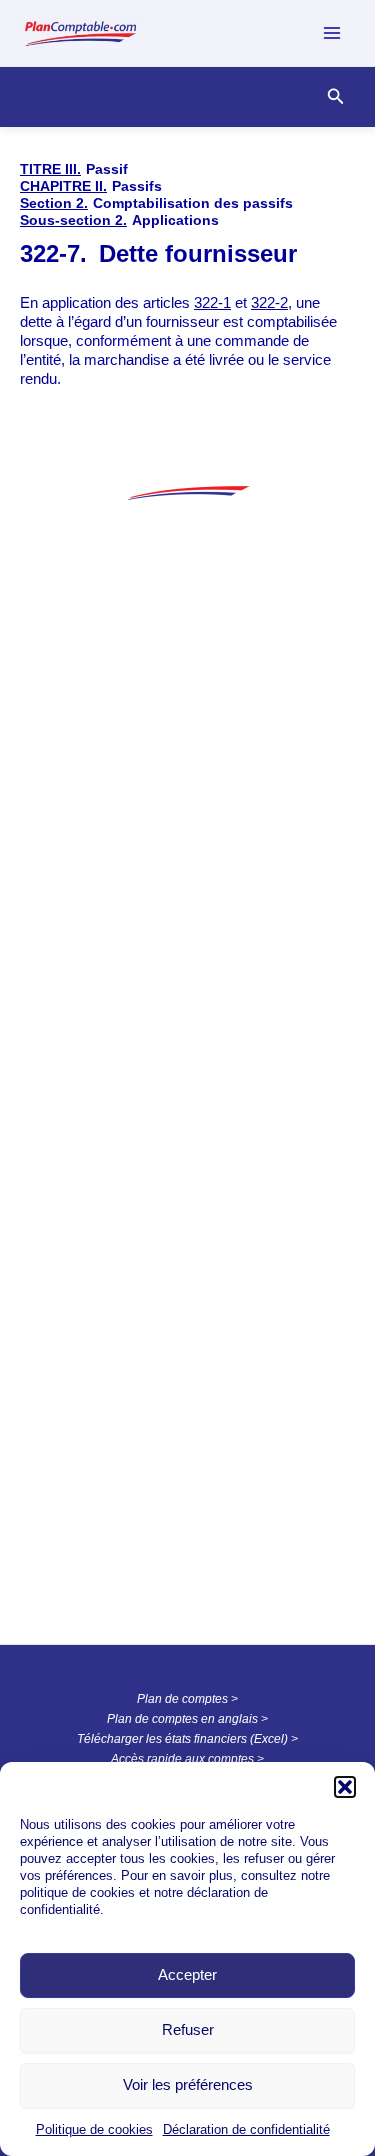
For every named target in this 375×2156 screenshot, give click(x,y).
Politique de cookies (94, 2129)
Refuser (188, 2029)
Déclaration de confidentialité (246, 2129)
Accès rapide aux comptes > (187, 1759)
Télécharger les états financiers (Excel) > (187, 1739)
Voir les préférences (188, 2084)
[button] (345, 1787)
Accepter (187, 1974)
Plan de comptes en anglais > (187, 1719)
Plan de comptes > (187, 1699)
